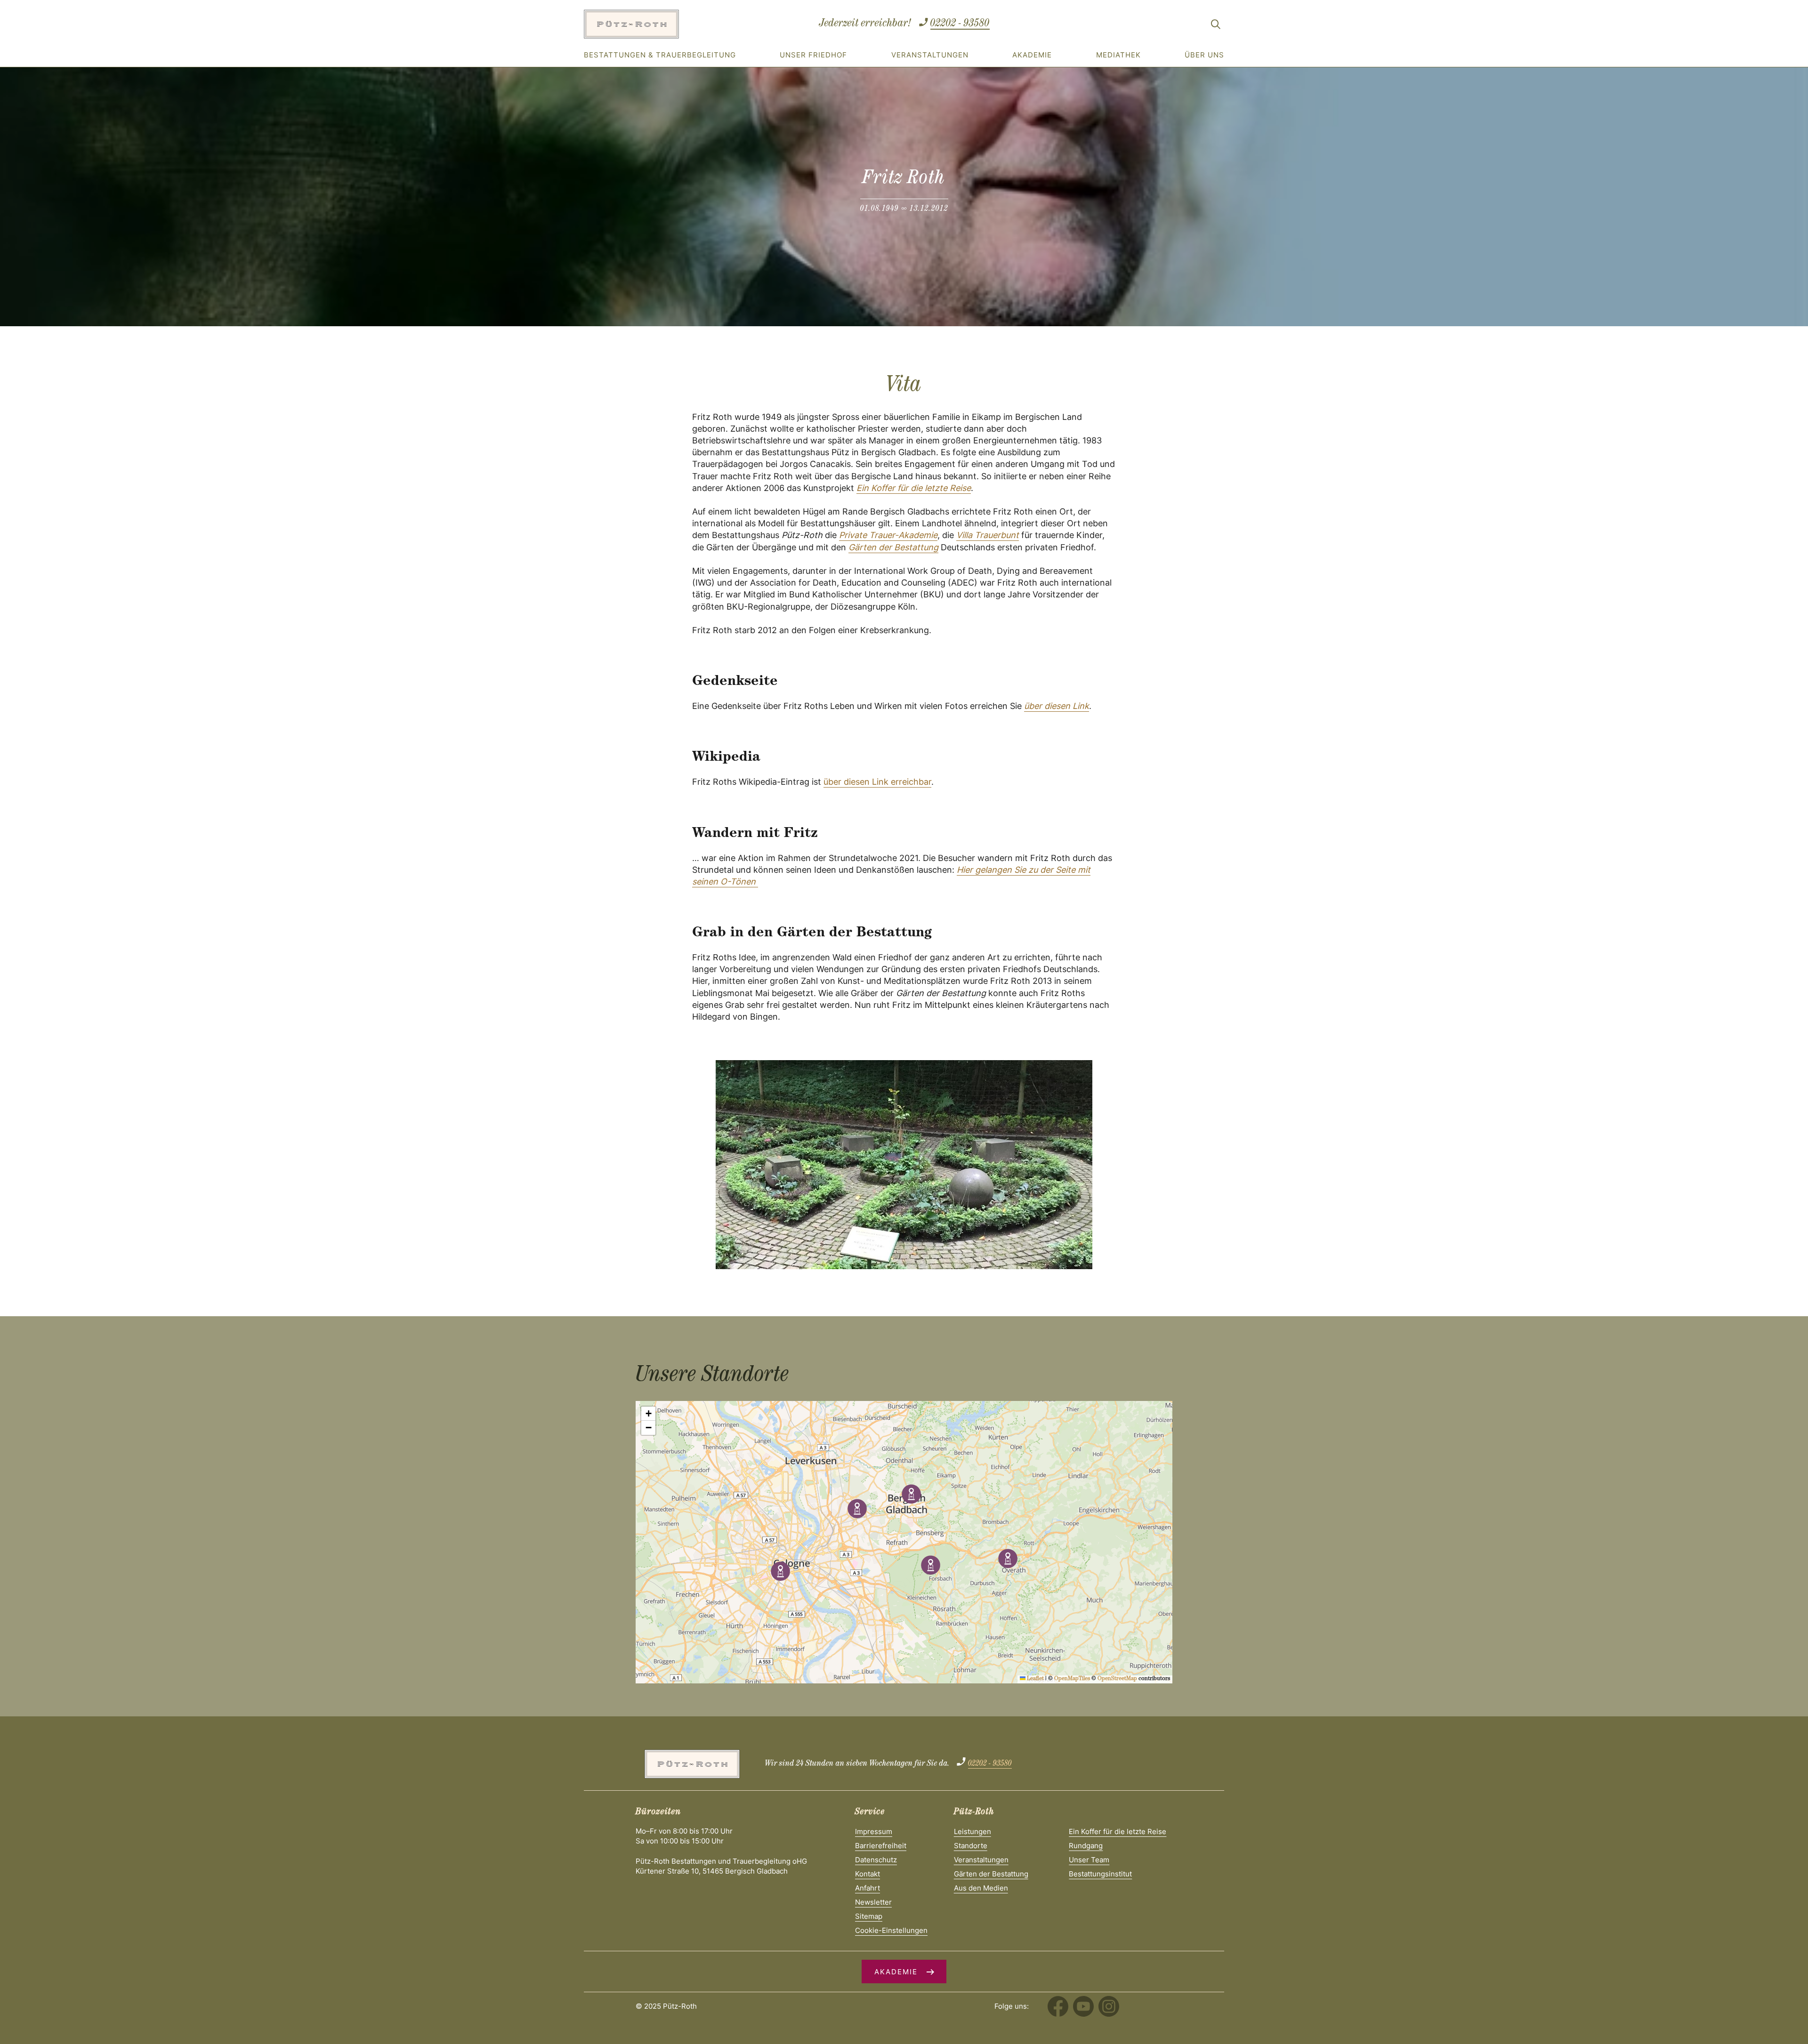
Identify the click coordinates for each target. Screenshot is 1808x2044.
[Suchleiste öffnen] (1216, 26)
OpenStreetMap (1117, 1679)
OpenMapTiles (1072, 1679)
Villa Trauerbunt (988, 535)
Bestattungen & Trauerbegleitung (660, 55)
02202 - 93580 (960, 24)
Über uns (1204, 55)
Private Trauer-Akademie (888, 535)
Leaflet (1035, 1679)
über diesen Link (1057, 706)
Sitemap (869, 1916)
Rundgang (1086, 1846)
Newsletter (873, 1902)
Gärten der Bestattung (893, 547)
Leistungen (973, 1831)
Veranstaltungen (930, 55)
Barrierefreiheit (881, 1846)
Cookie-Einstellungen (891, 1930)
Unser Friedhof (813, 55)
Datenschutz (876, 1860)
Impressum (874, 1831)
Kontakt (868, 1874)
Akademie (1032, 55)
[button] (911, 1494)
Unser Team (1089, 1860)
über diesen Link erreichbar (877, 782)
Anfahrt (868, 1888)
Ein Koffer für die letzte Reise (914, 488)
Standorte (971, 1846)
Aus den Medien (981, 1888)
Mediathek (1118, 55)
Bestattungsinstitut (1100, 1874)
